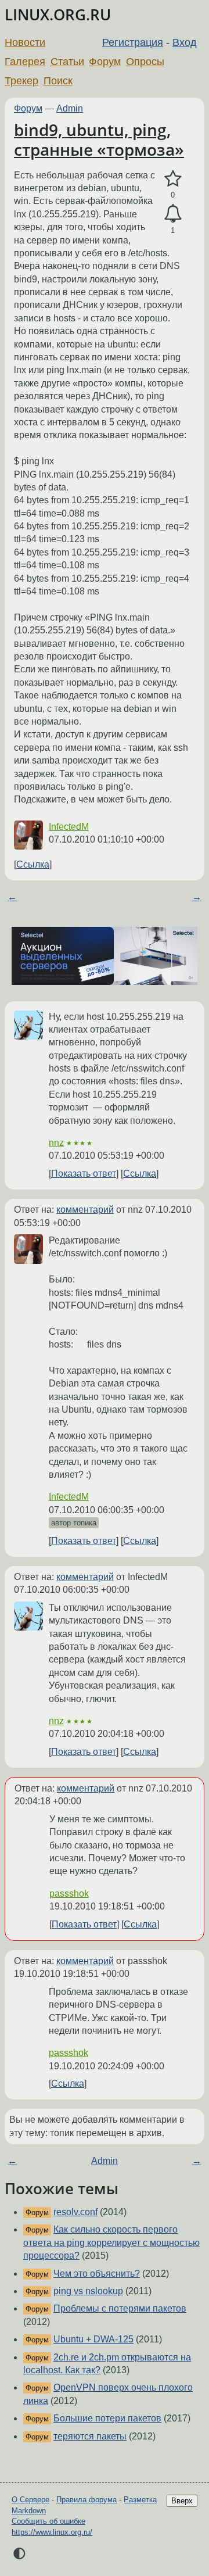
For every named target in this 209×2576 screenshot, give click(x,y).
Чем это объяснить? (97, 2274)
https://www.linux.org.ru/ (52, 2532)
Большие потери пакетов (107, 2418)
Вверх (182, 2501)
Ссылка (33, 864)
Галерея (25, 62)
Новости (25, 42)
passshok (69, 1894)
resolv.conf (75, 2212)
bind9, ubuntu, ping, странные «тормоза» (99, 139)
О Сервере (30, 2500)
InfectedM (69, 827)
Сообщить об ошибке (48, 2521)
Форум (105, 62)
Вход (185, 42)
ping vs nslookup (88, 2291)
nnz (56, 1143)
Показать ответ (84, 1174)
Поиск (58, 81)
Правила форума (87, 2500)
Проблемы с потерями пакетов (120, 2308)
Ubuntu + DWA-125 (93, 2339)
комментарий (85, 1210)
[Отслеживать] (173, 214)
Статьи (67, 62)
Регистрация (133, 42)
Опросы (145, 62)
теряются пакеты (90, 2436)
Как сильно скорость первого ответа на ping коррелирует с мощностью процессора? (111, 2242)
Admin (70, 108)
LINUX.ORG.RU (58, 15)
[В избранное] (173, 179)
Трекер (21, 81)
